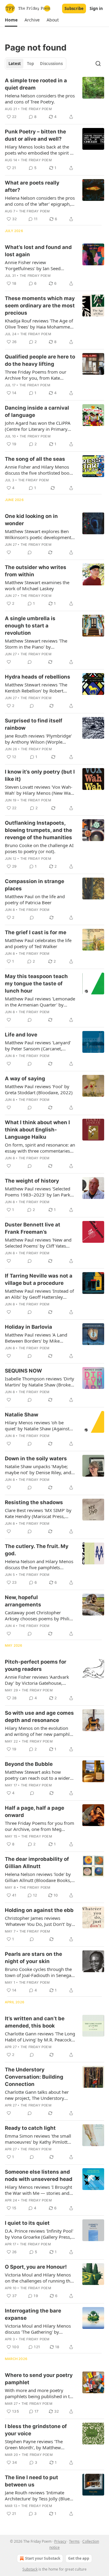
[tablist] (36, 64)
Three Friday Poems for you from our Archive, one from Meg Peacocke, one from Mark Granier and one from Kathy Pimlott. (40, 1826)
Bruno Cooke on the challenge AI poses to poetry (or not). (39, 848)
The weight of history (32, 1181)
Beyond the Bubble (29, 1764)
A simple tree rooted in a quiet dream (36, 84)
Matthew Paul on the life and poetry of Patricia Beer (35, 899)
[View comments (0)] (30, 552)
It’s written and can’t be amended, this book (35, 2022)
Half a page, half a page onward (35, 1812)
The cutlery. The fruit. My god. (37, 1550)
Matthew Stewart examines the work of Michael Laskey (37, 585)
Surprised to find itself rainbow (34, 724)
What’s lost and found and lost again (38, 251)
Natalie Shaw (21, 1415)
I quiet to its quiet (27, 2223)
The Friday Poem (36, 109)
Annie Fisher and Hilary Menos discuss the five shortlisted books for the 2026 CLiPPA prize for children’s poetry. (39, 470)
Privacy (60, 2541)
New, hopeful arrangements (23, 1601)
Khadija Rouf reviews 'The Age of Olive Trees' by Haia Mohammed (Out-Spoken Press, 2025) (39, 324)
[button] (11, 20)
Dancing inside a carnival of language (37, 411)
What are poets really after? (32, 186)
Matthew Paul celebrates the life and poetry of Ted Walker (38, 943)
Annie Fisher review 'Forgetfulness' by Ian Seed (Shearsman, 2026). (33, 265)
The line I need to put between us (31, 2481)
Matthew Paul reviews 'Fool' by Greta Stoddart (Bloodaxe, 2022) (39, 1089)
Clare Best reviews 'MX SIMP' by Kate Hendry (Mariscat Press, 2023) (38, 1513)
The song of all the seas (35, 459)
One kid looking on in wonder (31, 520)
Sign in (96, 8)
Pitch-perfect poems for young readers (36, 1665)
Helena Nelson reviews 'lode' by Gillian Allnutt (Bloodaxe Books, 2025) (38, 1877)
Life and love (21, 1035)
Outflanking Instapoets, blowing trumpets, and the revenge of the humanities (38, 830)
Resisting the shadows (34, 1502)
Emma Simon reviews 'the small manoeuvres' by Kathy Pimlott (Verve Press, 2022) (38, 2139)
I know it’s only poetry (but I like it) (40, 775)
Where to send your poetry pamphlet (39, 2379)
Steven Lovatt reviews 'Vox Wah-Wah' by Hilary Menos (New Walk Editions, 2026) (40, 790)
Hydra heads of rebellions (38, 677)
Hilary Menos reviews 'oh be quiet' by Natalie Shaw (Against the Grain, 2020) (37, 1425)
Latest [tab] (15, 64)
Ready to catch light (30, 2128)
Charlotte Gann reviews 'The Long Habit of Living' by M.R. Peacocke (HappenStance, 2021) (40, 2037)
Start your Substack (43, 2558)
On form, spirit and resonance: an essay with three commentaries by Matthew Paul (40, 1148)
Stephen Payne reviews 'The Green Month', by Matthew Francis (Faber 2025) (34, 2444)
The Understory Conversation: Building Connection (34, 2077)
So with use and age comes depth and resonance (39, 1717)
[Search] (98, 64)
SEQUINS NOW (23, 1371)
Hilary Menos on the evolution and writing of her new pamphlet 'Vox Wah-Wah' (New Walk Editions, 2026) (39, 1731)
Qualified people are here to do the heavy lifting (40, 360)
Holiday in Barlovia (28, 1327)
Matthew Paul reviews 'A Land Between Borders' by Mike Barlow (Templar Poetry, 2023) (37, 1338)
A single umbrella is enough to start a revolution (30, 626)
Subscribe (74, 8)
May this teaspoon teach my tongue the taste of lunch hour (36, 984)
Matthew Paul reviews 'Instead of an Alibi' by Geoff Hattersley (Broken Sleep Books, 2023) (39, 1294)
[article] (54, 99)
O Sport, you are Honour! (36, 2267)
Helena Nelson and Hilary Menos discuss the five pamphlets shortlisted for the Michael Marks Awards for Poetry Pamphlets (39, 1564)
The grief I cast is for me (36, 932)
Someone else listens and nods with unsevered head (39, 2175)
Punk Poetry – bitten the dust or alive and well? (35, 135)
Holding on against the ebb (39, 1910)
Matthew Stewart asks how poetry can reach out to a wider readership (37, 1775)
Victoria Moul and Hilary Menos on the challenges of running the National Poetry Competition (39, 2278)
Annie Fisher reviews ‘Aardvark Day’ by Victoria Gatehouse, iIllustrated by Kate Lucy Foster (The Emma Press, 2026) (37, 1680)
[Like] (9, 552)
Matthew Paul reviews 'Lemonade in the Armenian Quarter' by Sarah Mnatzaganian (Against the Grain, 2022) (40, 1002)
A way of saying (25, 1079)
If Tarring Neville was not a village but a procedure (39, 1279)
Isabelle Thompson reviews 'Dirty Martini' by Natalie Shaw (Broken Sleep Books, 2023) (40, 1382)
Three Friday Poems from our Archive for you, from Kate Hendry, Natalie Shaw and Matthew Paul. (36, 375)
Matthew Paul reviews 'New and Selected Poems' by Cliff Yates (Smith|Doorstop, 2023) (38, 1243)
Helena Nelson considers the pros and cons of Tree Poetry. (40, 99)
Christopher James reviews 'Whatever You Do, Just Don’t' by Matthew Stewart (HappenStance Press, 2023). (39, 1921)
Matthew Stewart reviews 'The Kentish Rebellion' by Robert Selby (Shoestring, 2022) (36, 688)
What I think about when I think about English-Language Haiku (37, 1130)
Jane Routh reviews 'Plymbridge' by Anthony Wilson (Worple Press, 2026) (38, 739)
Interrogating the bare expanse (33, 2314)
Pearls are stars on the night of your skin (33, 1958)
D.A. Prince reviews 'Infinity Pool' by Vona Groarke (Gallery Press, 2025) (39, 2234)
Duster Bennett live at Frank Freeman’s (33, 1228)
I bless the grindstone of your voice (36, 2430)
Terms (74, 2541)
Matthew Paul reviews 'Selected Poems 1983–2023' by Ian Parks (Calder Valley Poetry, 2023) (39, 1192)
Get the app (79, 2558)
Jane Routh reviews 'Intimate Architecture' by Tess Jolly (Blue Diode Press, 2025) (37, 2496)
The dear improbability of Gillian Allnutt (37, 1863)
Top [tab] (30, 64)
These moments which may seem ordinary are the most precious (40, 306)
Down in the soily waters (36, 1458)
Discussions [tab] (51, 64)
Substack (30, 2569)
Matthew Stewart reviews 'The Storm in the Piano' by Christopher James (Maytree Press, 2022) (36, 644)
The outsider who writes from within (36, 571)
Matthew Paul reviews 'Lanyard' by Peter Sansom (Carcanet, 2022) (38, 1046)
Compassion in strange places (35, 885)
